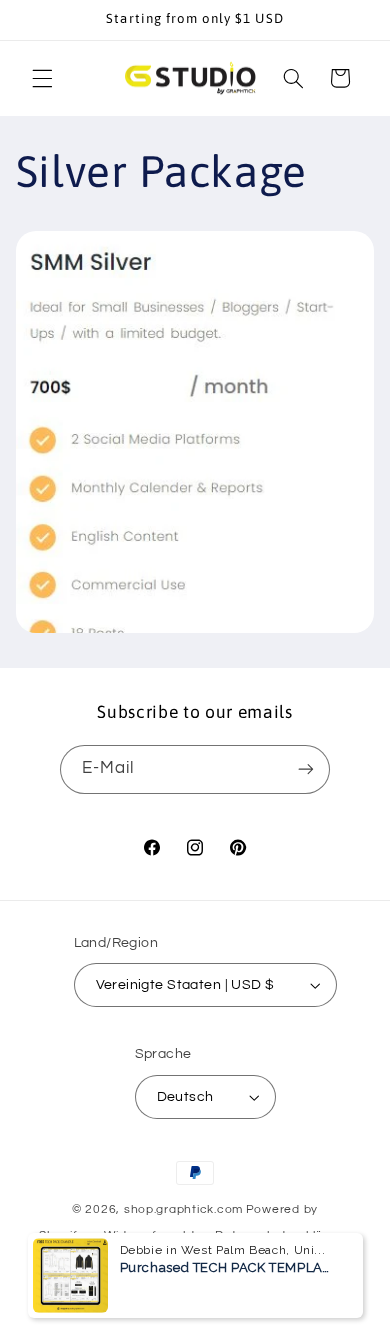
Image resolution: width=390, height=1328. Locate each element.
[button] (42, 78)
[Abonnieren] (306, 769)
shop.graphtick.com (183, 1209)
